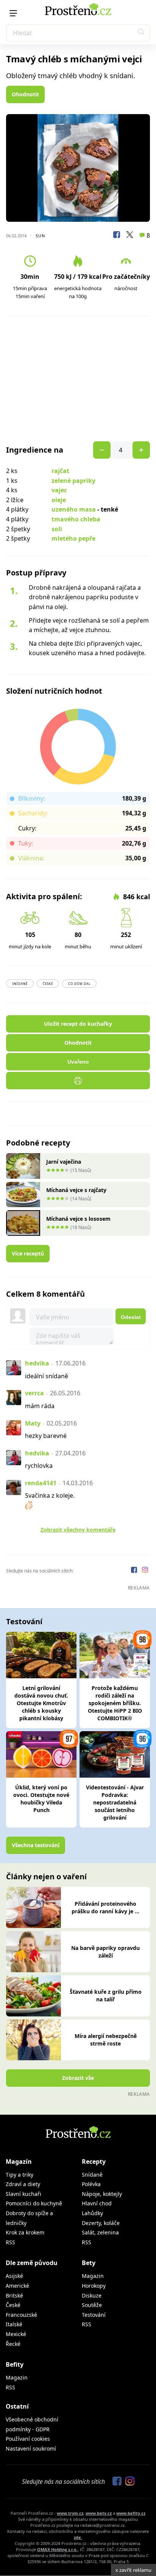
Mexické (16, 2334)
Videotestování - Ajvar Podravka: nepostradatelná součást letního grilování (115, 1802)
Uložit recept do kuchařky (78, 1024)
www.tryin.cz (70, 2513)
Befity (15, 2364)
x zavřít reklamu (133, 2570)
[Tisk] (78, 1081)
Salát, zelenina (100, 2232)
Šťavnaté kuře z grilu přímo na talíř (106, 1995)
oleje (59, 500)
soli (57, 529)
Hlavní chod (97, 2203)
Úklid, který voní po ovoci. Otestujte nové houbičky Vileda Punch (41, 1799)
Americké (17, 2286)
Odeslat (131, 1317)
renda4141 (41, 1483)
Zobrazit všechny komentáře (78, 1530)
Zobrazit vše (78, 2078)
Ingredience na (35, 450)
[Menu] (13, 13)
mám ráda (40, 1406)
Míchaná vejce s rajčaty (76, 1190)
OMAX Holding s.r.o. (57, 2549)
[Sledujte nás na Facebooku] (135, 1571)
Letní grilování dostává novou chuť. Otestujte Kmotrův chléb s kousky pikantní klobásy (41, 1703)
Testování (94, 2315)
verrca (34, 1393)
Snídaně (20, 984)
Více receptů (28, 1253)
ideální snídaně (47, 1376)
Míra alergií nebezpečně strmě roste (106, 2040)
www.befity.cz (131, 2513)
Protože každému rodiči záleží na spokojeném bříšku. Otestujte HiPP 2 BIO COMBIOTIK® (115, 1703)
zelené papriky (73, 481)
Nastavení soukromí (31, 2448)
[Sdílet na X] (129, 236)
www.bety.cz (99, 2513)
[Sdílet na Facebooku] (117, 236)
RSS (10, 2242)
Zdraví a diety (23, 2184)
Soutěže (92, 2305)
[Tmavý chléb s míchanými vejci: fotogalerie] (78, 168)
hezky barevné (46, 1436)
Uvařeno (78, 1062)
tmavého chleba (76, 519)
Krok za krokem (25, 2232)
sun (40, 236)
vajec (59, 490)
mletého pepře (73, 538)
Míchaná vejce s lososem (78, 1219)
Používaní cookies (28, 2439)
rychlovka (39, 1466)
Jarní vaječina (64, 1162)
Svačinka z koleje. (50, 1495)
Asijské (14, 2276)
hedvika (37, 1363)
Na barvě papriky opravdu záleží (105, 1952)
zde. (78, 2537)
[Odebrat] (141, 450)
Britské (14, 2295)
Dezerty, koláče (101, 2223)
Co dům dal (79, 984)
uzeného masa (74, 509)
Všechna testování (36, 1845)
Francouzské (21, 2315)
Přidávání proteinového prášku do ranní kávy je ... (105, 1907)
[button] (141, 33)
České (48, 984)
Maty (33, 1423)
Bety (89, 2263)
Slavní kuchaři (23, 2194)
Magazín (19, 2162)
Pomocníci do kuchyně (34, 2203)
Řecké (13, 2344)
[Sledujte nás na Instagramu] (145, 1571)
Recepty (94, 2162)
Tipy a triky (19, 2175)
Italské (14, 2324)
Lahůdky (92, 2213)
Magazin (93, 2276)
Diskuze (92, 2295)
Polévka (91, 2184)
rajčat (60, 471)
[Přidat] (102, 450)
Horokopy (94, 2286)
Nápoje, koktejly (102, 2194)
